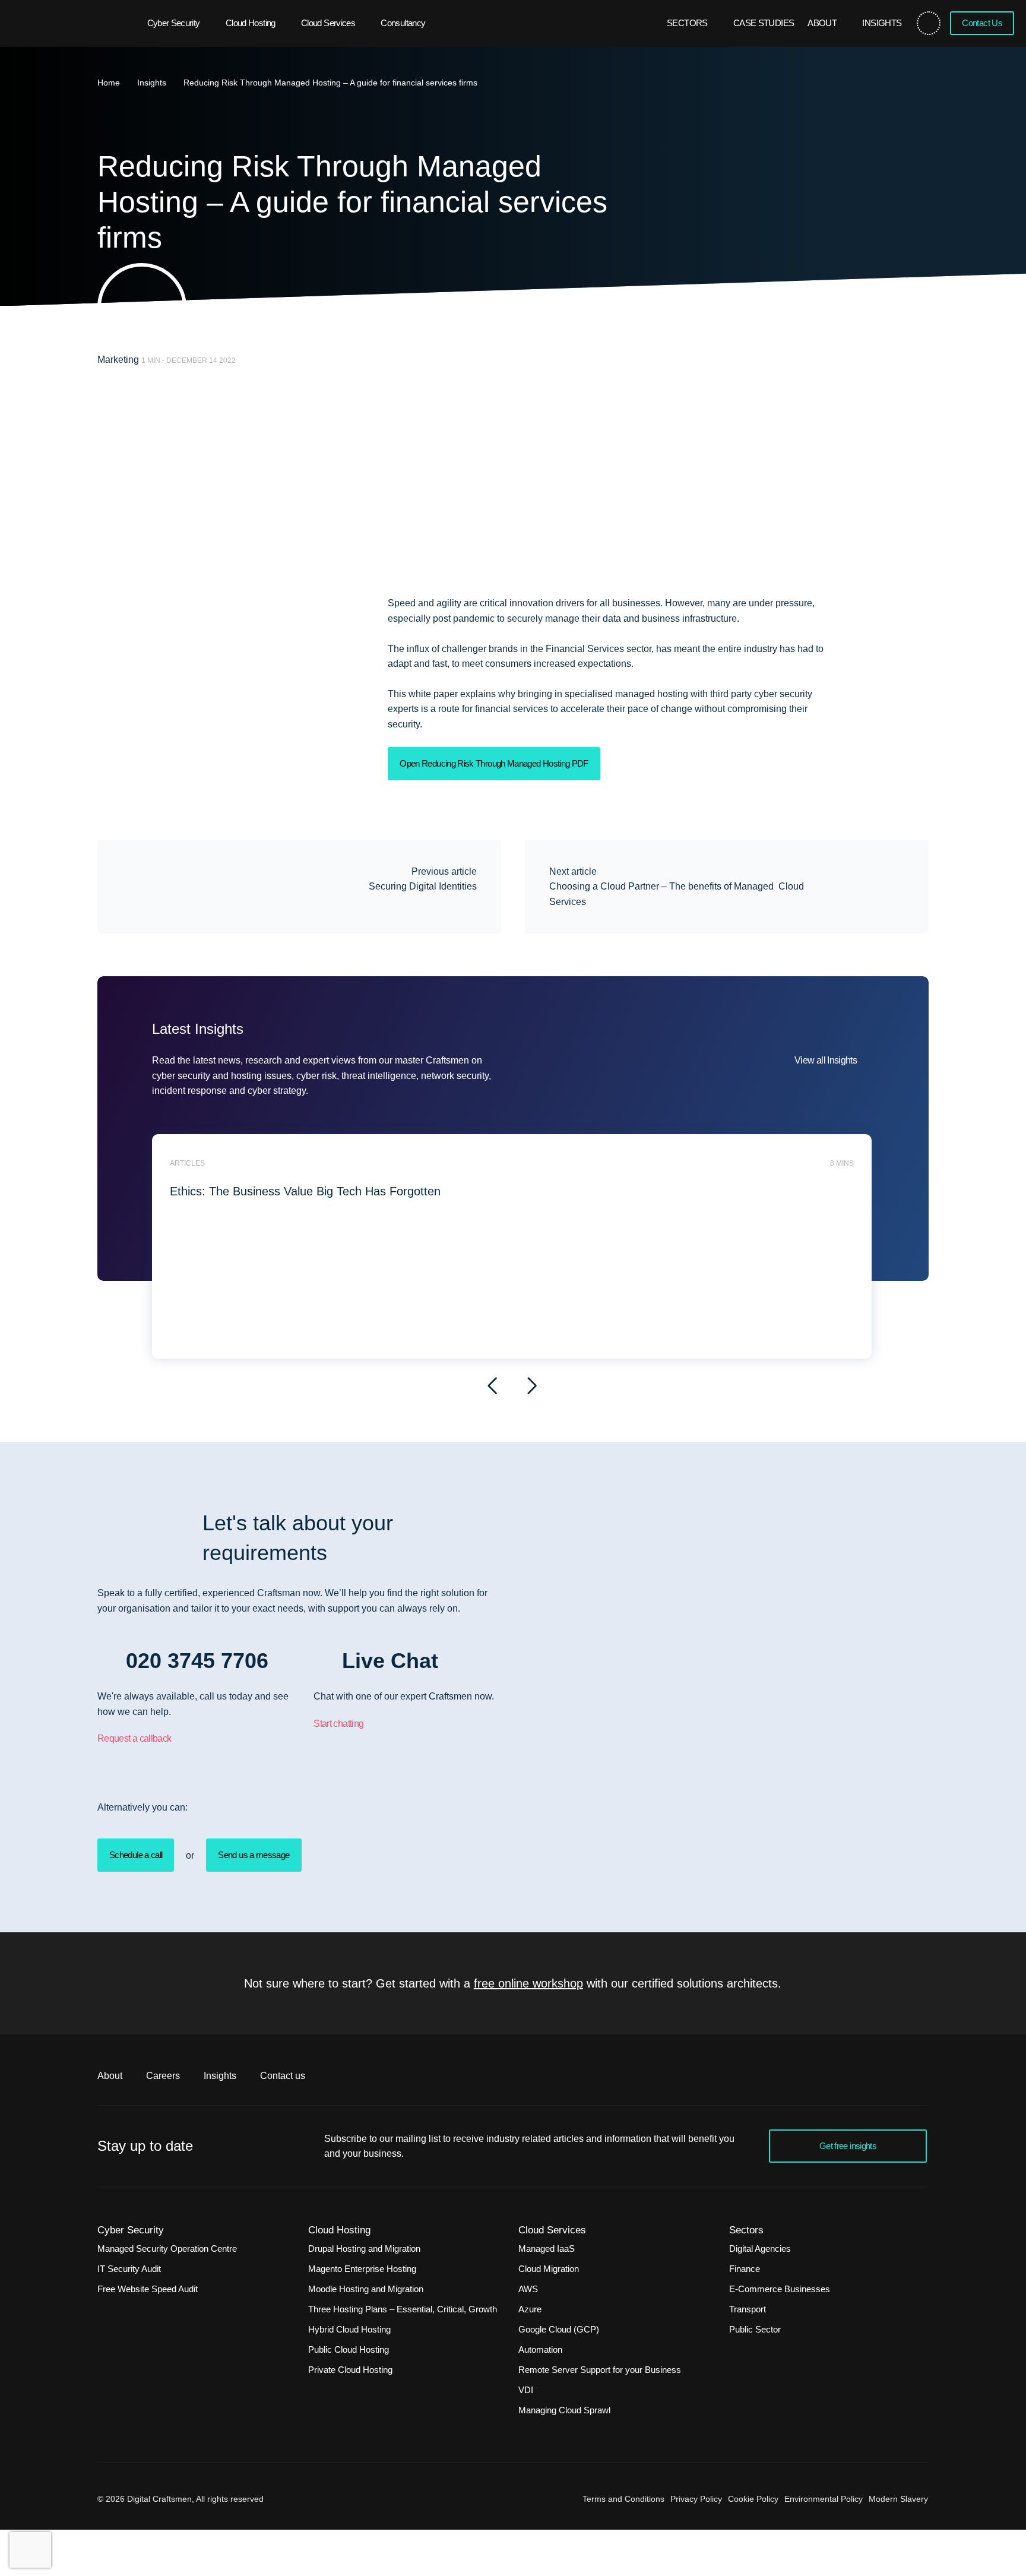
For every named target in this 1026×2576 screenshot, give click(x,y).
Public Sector (755, 2329)
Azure (530, 2309)
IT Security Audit (129, 2269)
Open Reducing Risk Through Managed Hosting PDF (494, 763)
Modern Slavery (898, 2499)
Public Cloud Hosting (349, 2349)
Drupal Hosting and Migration (364, 2249)
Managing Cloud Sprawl (564, 2410)
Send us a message (254, 1855)
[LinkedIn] (916, 689)
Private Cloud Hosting (350, 2370)
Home (109, 83)
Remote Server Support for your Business (600, 2370)
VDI (526, 2390)
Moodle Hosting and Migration (366, 2289)
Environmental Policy (824, 2499)
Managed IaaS (547, 2249)
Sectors (687, 23)
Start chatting (338, 1724)
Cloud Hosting (251, 23)
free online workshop (528, 1983)
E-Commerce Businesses (780, 2289)
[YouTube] (916, 662)
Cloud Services (328, 23)
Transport (748, 2309)
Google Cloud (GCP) (559, 2329)
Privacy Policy (696, 2499)
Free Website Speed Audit (148, 2289)
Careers (163, 2076)
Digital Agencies (760, 2249)
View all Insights (826, 1060)
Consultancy (403, 23)
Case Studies (764, 23)
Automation (540, 2349)
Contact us (283, 2076)
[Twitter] (916, 609)
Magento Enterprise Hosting (362, 2269)
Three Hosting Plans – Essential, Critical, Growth (403, 2309)
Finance (745, 2269)
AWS (528, 2289)
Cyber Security (174, 23)
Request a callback (134, 1738)
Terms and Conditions (623, 2499)
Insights (882, 23)
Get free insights (848, 2146)
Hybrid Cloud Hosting (349, 2329)
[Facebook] (916, 636)
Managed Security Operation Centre (167, 2249)
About (822, 23)
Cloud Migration (549, 2269)
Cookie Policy (753, 2499)
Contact (982, 23)
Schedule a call (136, 1855)
